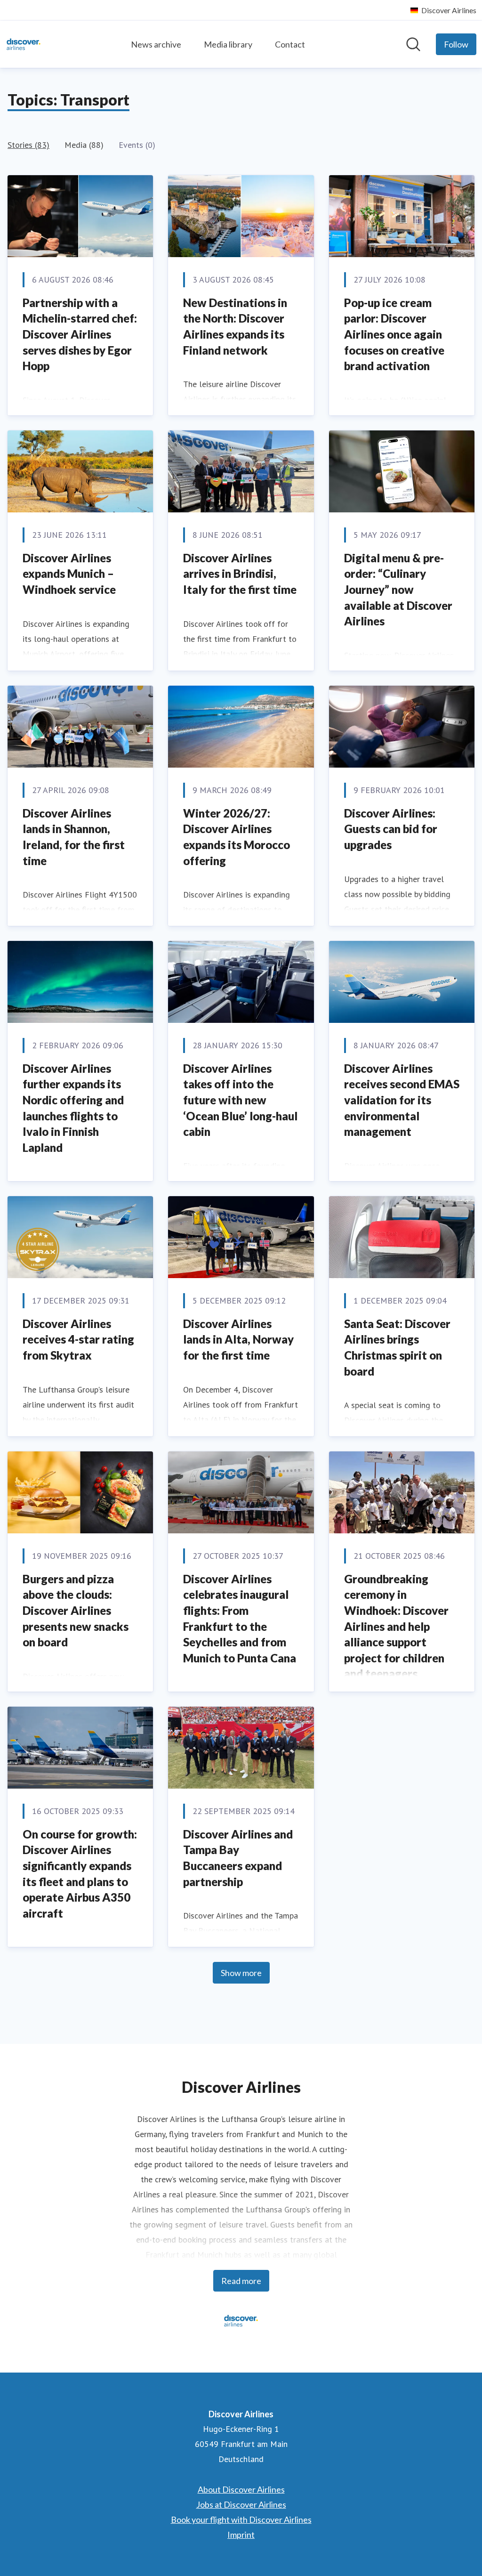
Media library (228, 44)
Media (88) (84, 145)
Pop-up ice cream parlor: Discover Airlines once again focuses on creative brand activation (394, 334)
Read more (241, 2281)
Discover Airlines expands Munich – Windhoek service (69, 574)
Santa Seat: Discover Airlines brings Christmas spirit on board (397, 1347)
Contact (290, 44)
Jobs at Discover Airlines (241, 2504)
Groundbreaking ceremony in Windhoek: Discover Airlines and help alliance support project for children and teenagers (396, 1626)
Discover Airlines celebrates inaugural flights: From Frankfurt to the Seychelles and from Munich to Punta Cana (240, 1618)
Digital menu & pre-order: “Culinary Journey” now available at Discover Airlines (398, 589)
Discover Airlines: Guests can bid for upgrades (391, 829)
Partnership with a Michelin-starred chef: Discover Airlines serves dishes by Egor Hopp (80, 334)
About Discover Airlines (241, 2489)
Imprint (241, 2535)
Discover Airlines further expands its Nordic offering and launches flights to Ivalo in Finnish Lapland (73, 1108)
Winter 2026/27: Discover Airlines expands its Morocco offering (237, 837)
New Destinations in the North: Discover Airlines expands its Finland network (235, 326)
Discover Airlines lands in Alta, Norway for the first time (238, 1339)
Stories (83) (28, 145)
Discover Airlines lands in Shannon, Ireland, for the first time (74, 837)
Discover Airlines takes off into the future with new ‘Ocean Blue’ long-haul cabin (240, 1100)
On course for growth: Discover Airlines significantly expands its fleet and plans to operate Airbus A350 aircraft (80, 1874)
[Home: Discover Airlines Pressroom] (24, 44)
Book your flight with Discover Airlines (241, 2519)
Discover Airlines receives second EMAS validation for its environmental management (402, 1100)
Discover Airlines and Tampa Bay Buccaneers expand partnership (238, 1858)
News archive (156, 44)
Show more (241, 1973)
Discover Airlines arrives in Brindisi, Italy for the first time (240, 574)
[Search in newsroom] (413, 44)
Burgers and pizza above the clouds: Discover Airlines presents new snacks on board (76, 1610)
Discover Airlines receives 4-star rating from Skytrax (78, 1339)
